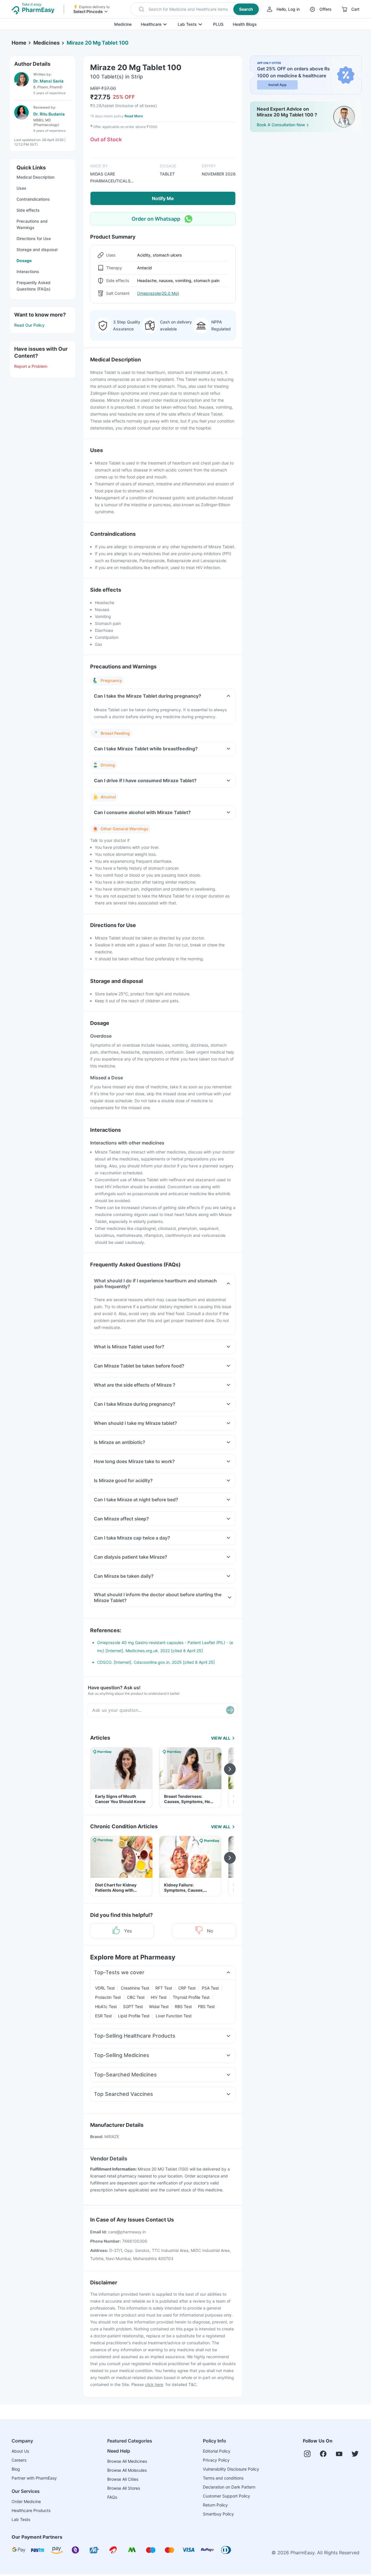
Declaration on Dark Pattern (229, 2487)
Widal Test (159, 2006)
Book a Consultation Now (281, 125)
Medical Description (36, 177)
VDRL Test (105, 1988)
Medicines (47, 43)
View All (221, 1738)
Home (19, 43)
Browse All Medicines (127, 2461)
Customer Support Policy (227, 2496)
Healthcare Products (31, 2510)
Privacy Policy (216, 2460)
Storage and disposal (37, 249)
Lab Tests (187, 24)
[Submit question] (230, 1710)
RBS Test (183, 2006)
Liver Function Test (174, 2016)
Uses (21, 188)
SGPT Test (133, 2006)
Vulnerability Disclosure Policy (231, 2469)
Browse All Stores (124, 2488)
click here (154, 2384)
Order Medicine (26, 2501)
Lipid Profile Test (134, 2016)
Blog (16, 2469)
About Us (20, 2451)
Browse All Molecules (127, 2470)
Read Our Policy (29, 325)
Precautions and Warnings (32, 224)
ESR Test (103, 2016)
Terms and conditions (223, 2478)
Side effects (28, 210)
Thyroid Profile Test (191, 1997)
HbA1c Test (106, 2006)
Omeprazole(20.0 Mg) (158, 293)
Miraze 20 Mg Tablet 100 (98, 43)
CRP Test (187, 1988)
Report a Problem (31, 366)
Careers (19, 2460)
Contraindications (33, 199)
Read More (134, 116)
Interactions (28, 272)
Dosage (24, 260)
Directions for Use (34, 238)
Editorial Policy (217, 2451)
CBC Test (136, 1997)
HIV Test (159, 1997)
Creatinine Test (135, 1988)
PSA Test (210, 1988)
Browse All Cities (123, 2479)
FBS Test (206, 2006)
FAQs (112, 2497)
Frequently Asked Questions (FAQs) (33, 286)
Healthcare (151, 24)
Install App (278, 85)
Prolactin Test (108, 1997)
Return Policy (215, 2505)
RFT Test (164, 1988)
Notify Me (163, 198)
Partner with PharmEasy (34, 2478)
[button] (195, 9)
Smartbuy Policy (218, 2514)
